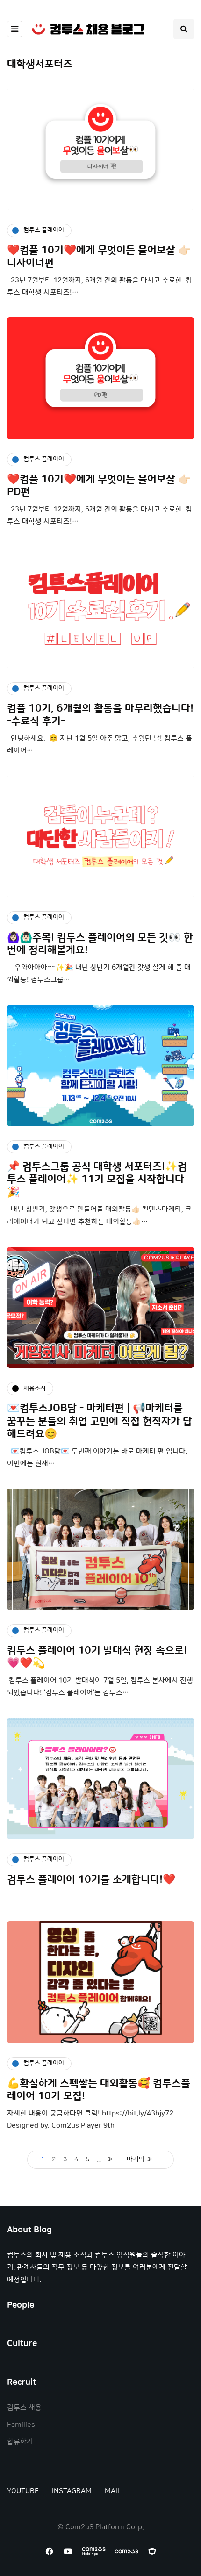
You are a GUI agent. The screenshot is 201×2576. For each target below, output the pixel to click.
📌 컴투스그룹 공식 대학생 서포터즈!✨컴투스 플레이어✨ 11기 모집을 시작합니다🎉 (97, 1180)
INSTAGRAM (72, 2491)
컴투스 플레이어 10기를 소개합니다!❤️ (91, 1880)
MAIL (113, 2491)
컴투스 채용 (24, 2407)
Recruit (22, 2382)
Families (21, 2425)
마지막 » (140, 2159)
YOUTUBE (23, 2491)
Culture (22, 2344)
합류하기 (20, 2442)
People (21, 2305)
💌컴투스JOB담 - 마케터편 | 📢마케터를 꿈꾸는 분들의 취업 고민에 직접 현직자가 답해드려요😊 (100, 1421)
